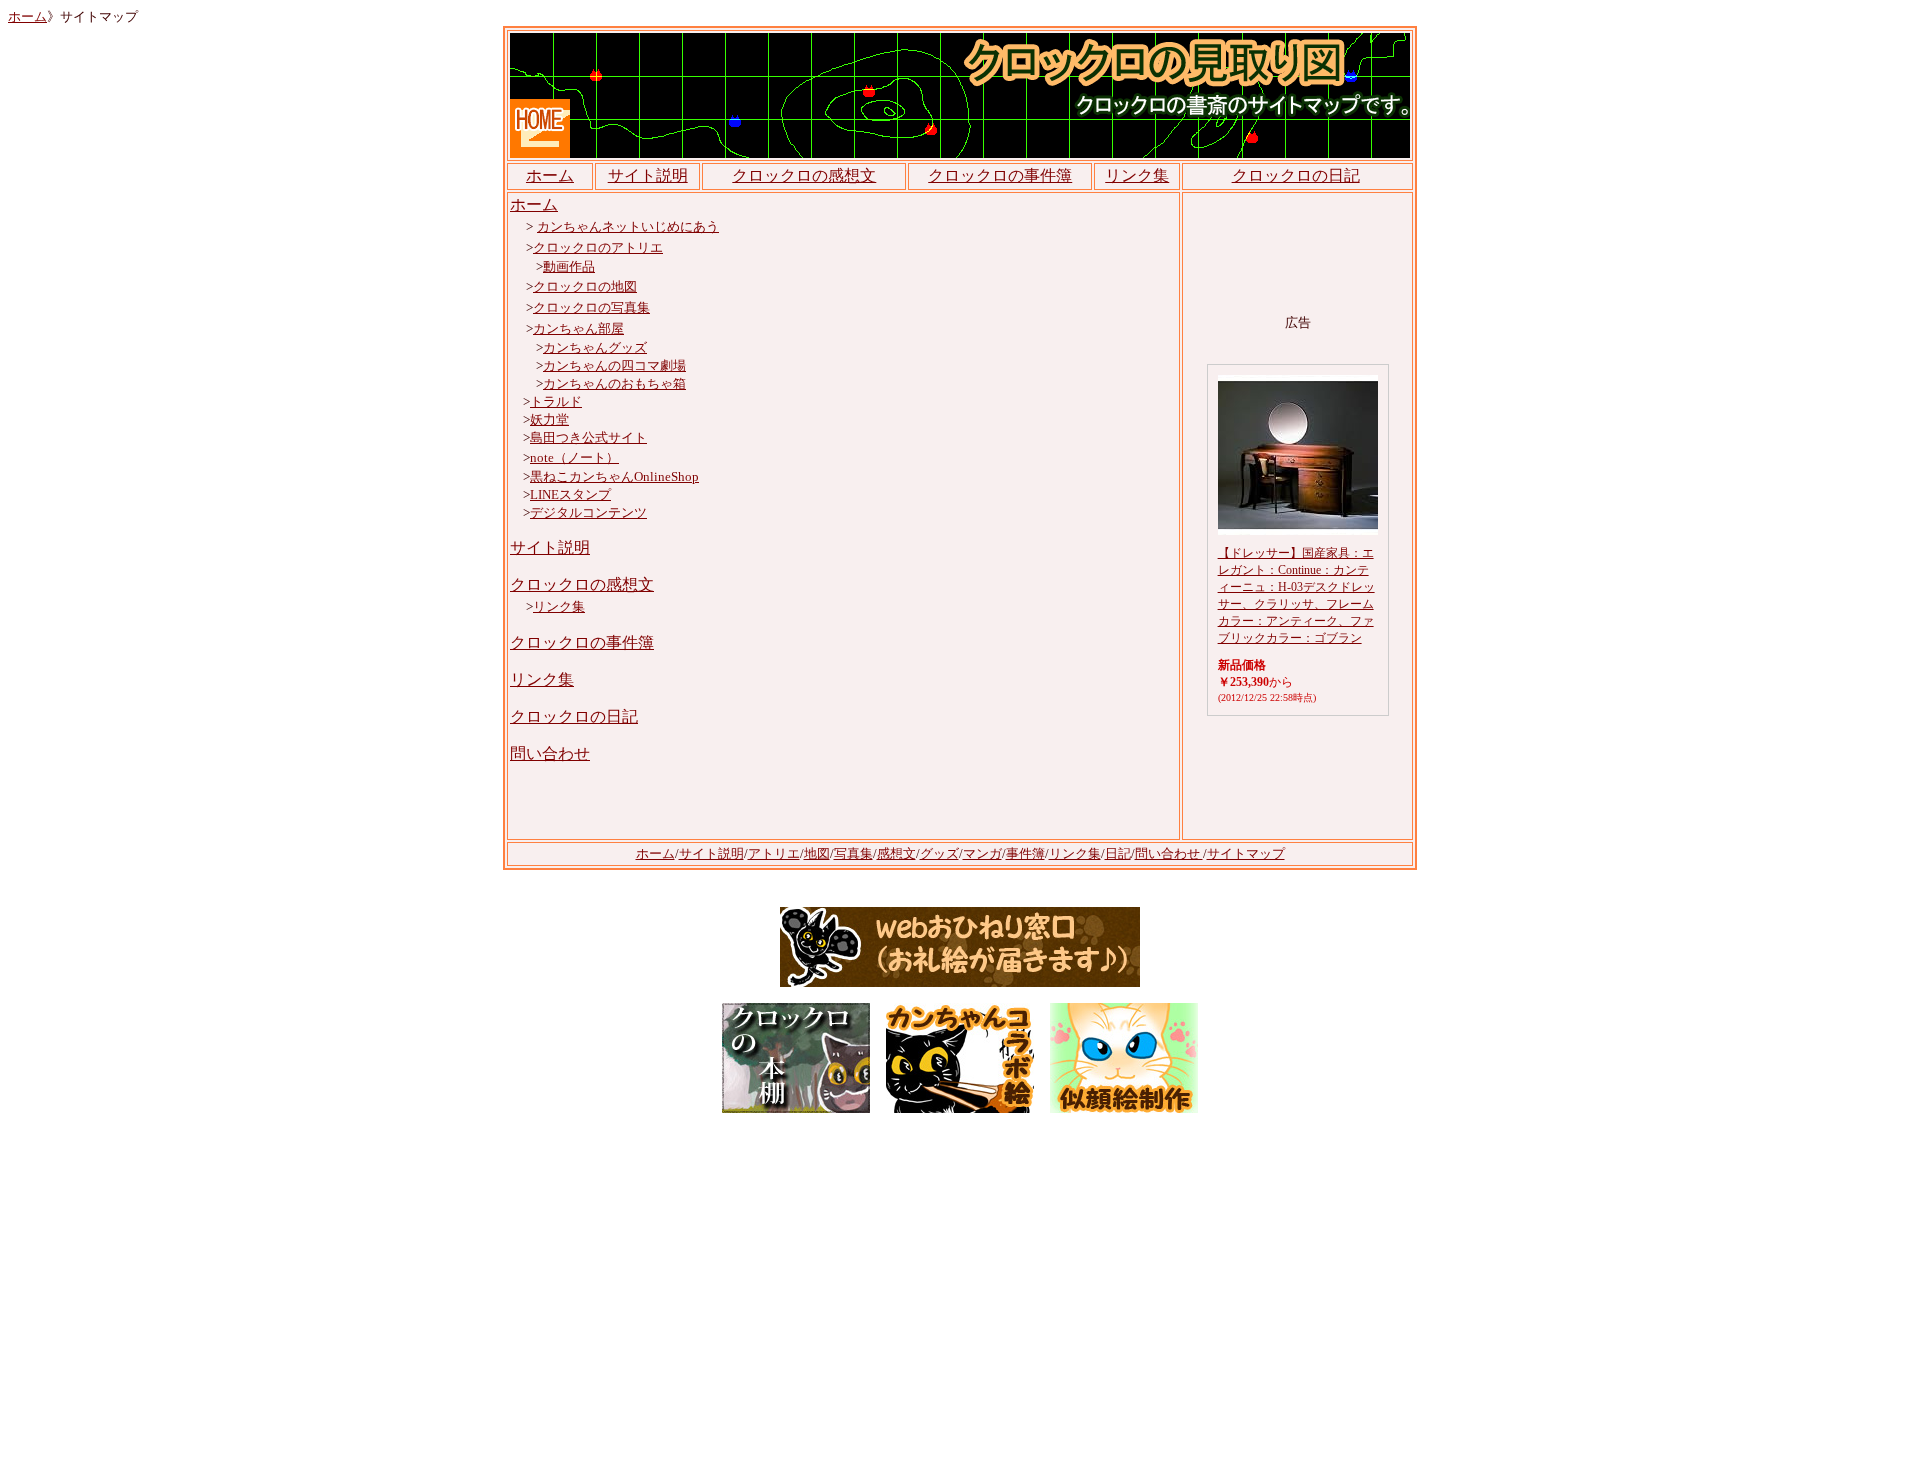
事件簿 (1025, 853)
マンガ (982, 853)
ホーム (27, 16)
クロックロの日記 (1296, 175)
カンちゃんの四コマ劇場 (614, 365)
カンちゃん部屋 (578, 328)
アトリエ (774, 853)
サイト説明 (648, 175)
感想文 (896, 853)
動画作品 (569, 266)
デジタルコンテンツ (588, 512)
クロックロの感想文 (804, 175)
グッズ (939, 853)
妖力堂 (549, 419)
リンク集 (1137, 175)
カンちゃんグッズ (595, 347)
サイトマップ (1246, 853)
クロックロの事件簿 (582, 642)
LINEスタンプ (570, 494)
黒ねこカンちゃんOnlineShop (614, 476)
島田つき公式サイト (588, 437)
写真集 (853, 853)
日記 (1118, 853)
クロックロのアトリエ (598, 247)
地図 (817, 853)
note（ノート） (574, 457)
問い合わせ (550, 753)
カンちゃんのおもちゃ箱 (614, 383)
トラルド (556, 401)
